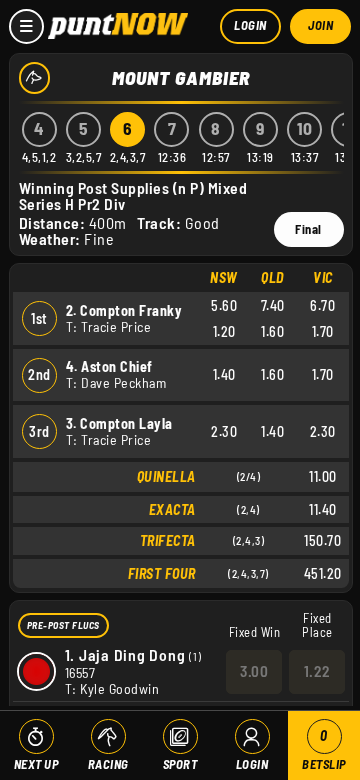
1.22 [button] (317, 671)
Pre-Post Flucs (63, 625)
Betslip (324, 749)
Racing (108, 764)
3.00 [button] (254, 671)
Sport (180, 764)
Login (250, 25)
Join (320, 25)
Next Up (36, 764)
